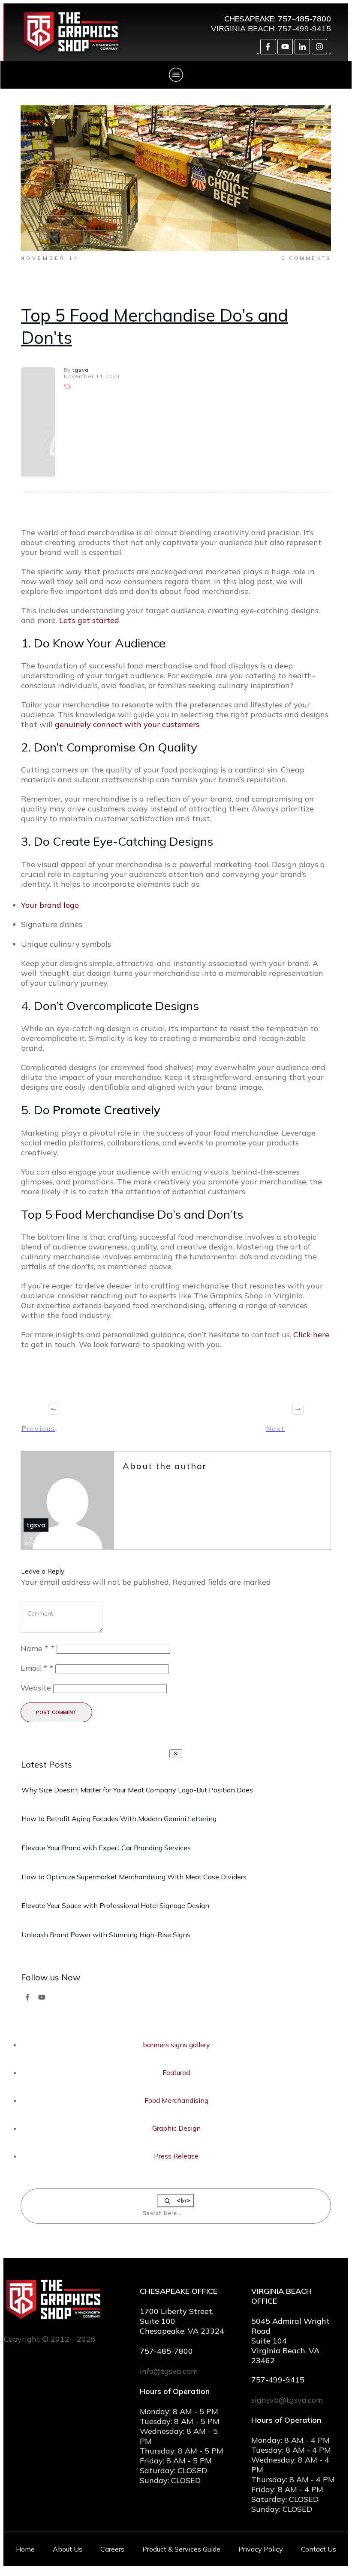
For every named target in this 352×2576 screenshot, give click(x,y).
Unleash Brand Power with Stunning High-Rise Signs (106, 1935)
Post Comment (56, 1712)
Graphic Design (176, 2128)
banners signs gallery (176, 2045)
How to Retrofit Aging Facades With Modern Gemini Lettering (119, 1819)
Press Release (176, 2156)
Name (38, 1648)
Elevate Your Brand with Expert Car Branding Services (106, 1848)
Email (37, 1668)
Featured (176, 2072)
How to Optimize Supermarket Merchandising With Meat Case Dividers (134, 1877)
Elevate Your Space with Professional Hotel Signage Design (115, 1905)
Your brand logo (50, 905)
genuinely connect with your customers (127, 724)
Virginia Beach (243, 28)
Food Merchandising (176, 2100)
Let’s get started (89, 620)
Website (36, 1688)
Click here (311, 1334)
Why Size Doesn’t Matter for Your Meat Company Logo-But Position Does (137, 1790)
